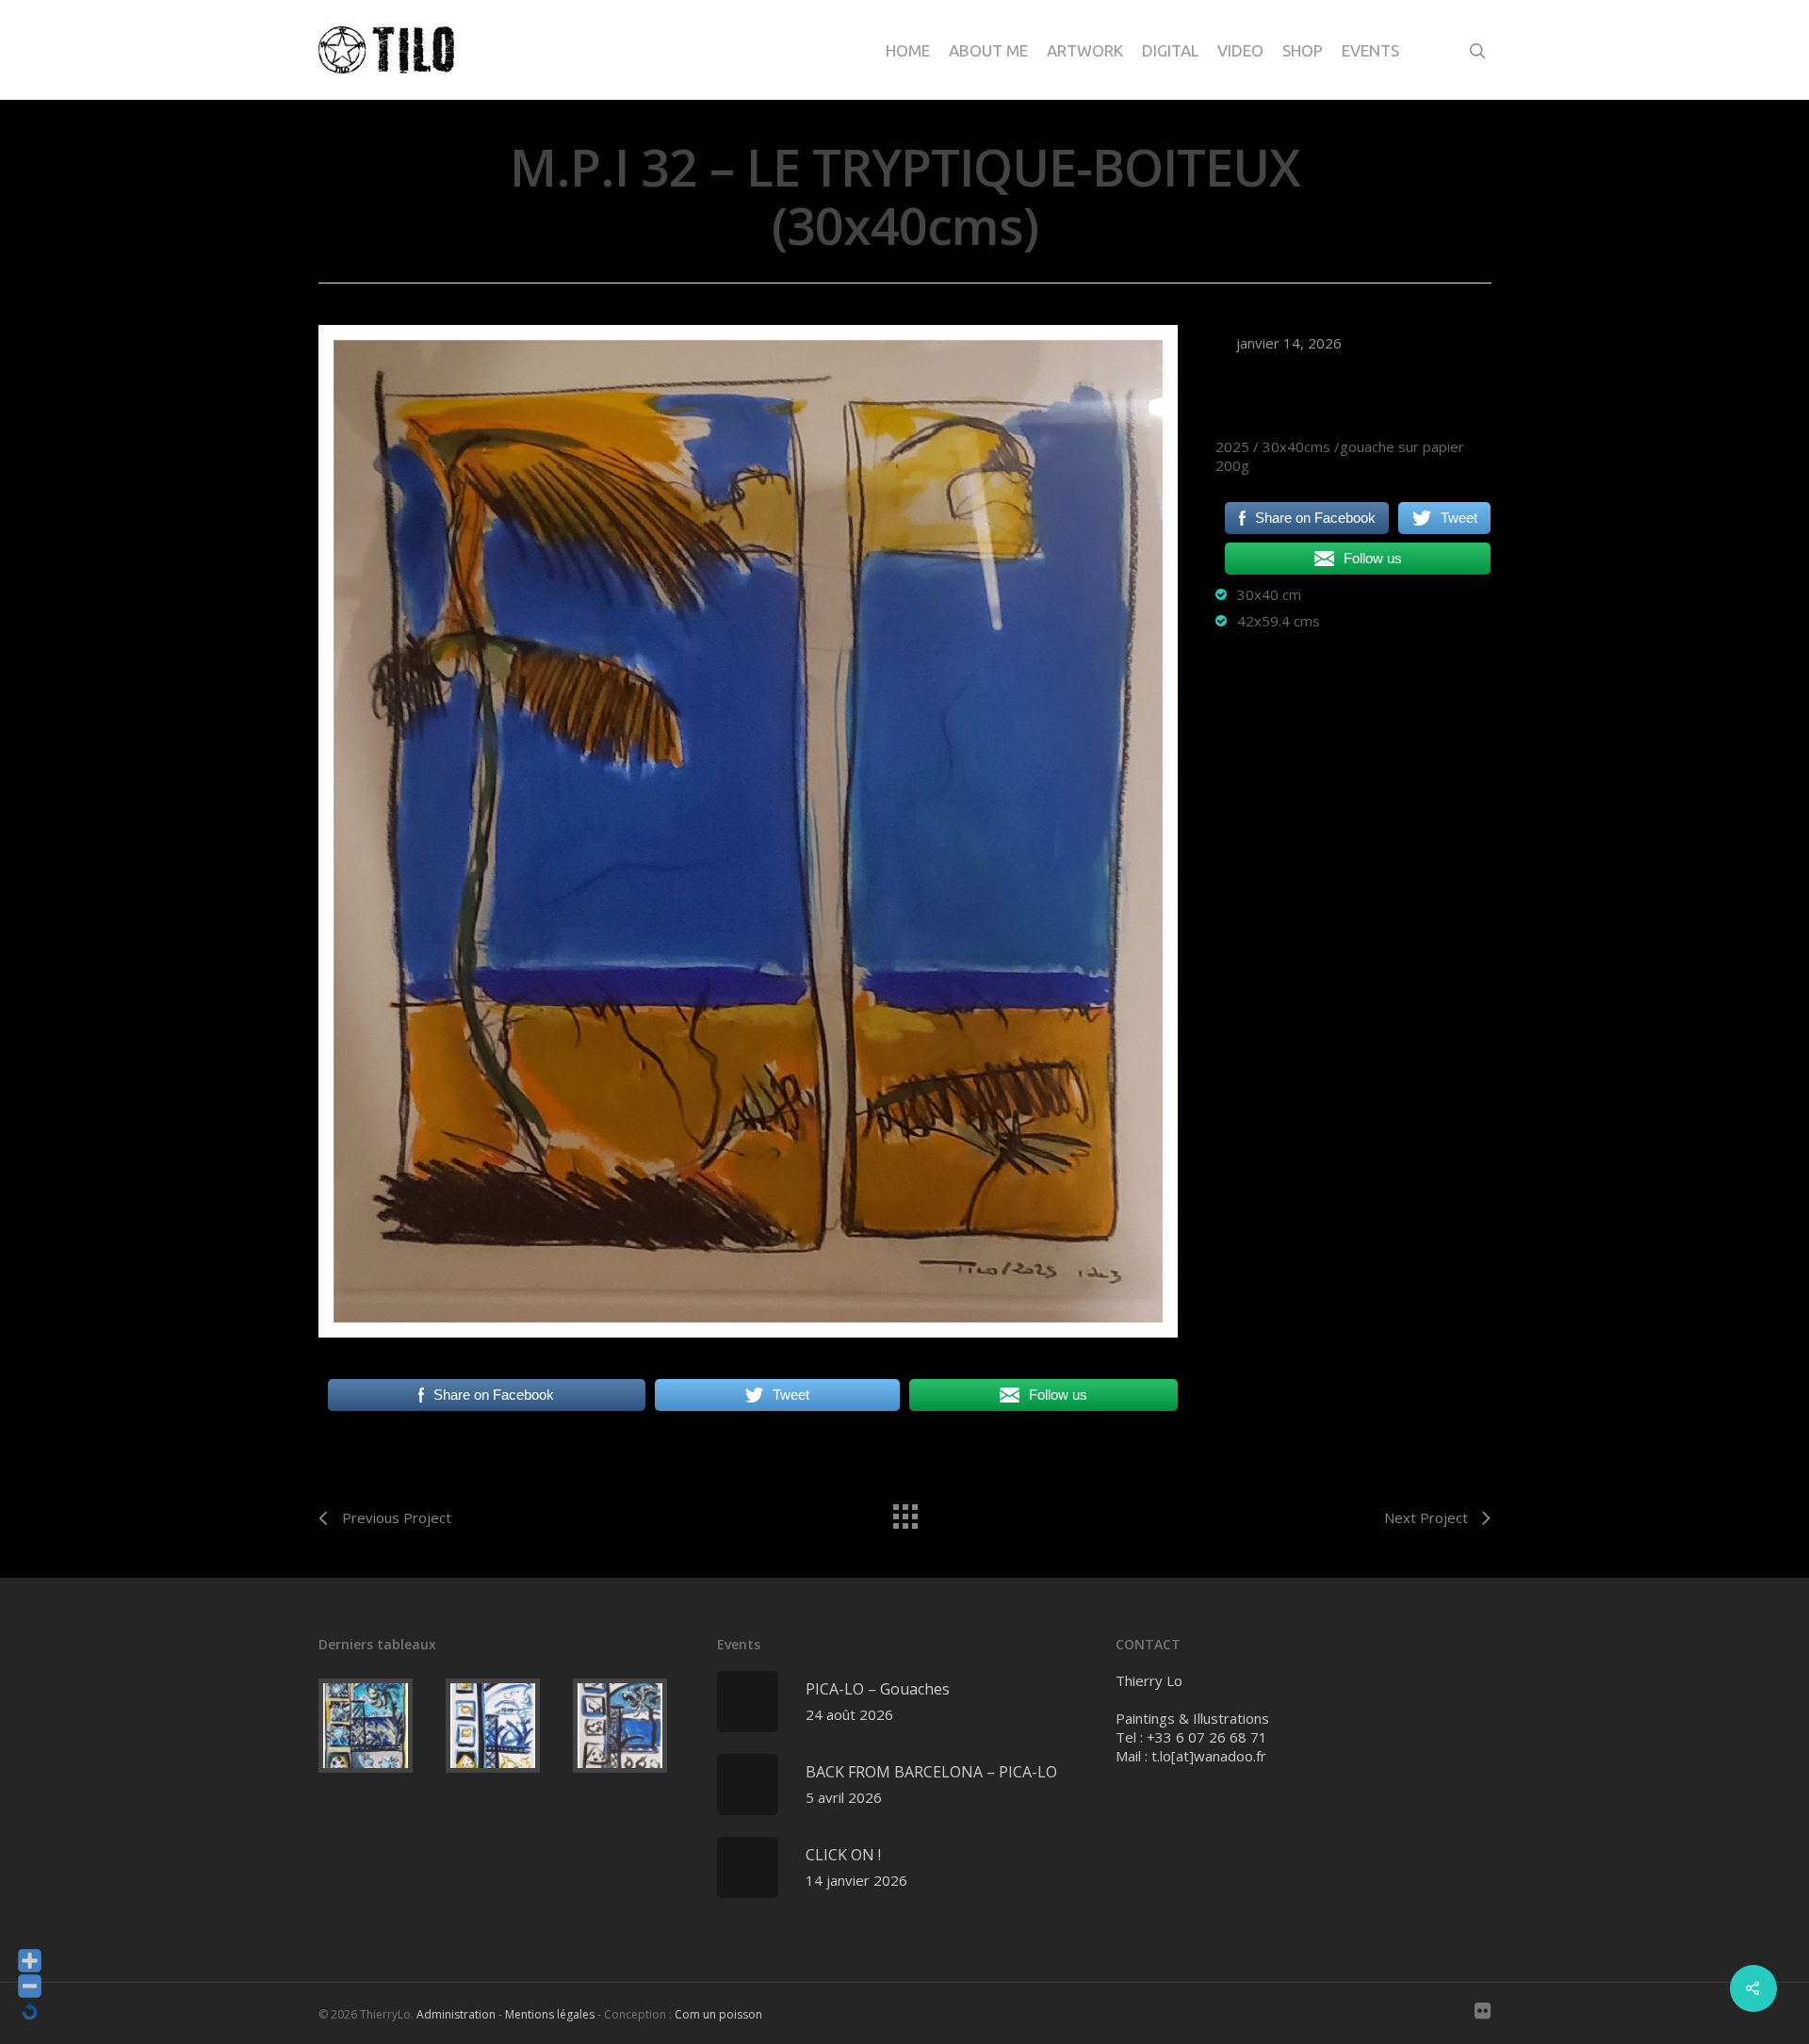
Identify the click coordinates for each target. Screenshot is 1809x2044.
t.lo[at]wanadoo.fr (1209, 1756)
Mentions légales (550, 2014)
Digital (1170, 50)
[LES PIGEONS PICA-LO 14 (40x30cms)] (378, 1726)
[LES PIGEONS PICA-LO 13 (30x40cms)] (505, 1726)
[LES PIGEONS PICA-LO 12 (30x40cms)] (633, 1726)
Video (1240, 50)
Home (908, 50)
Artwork (1085, 50)
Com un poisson (718, 2014)
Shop (1303, 50)
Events (1370, 50)
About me (988, 50)
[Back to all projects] (904, 1512)
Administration (456, 2014)
